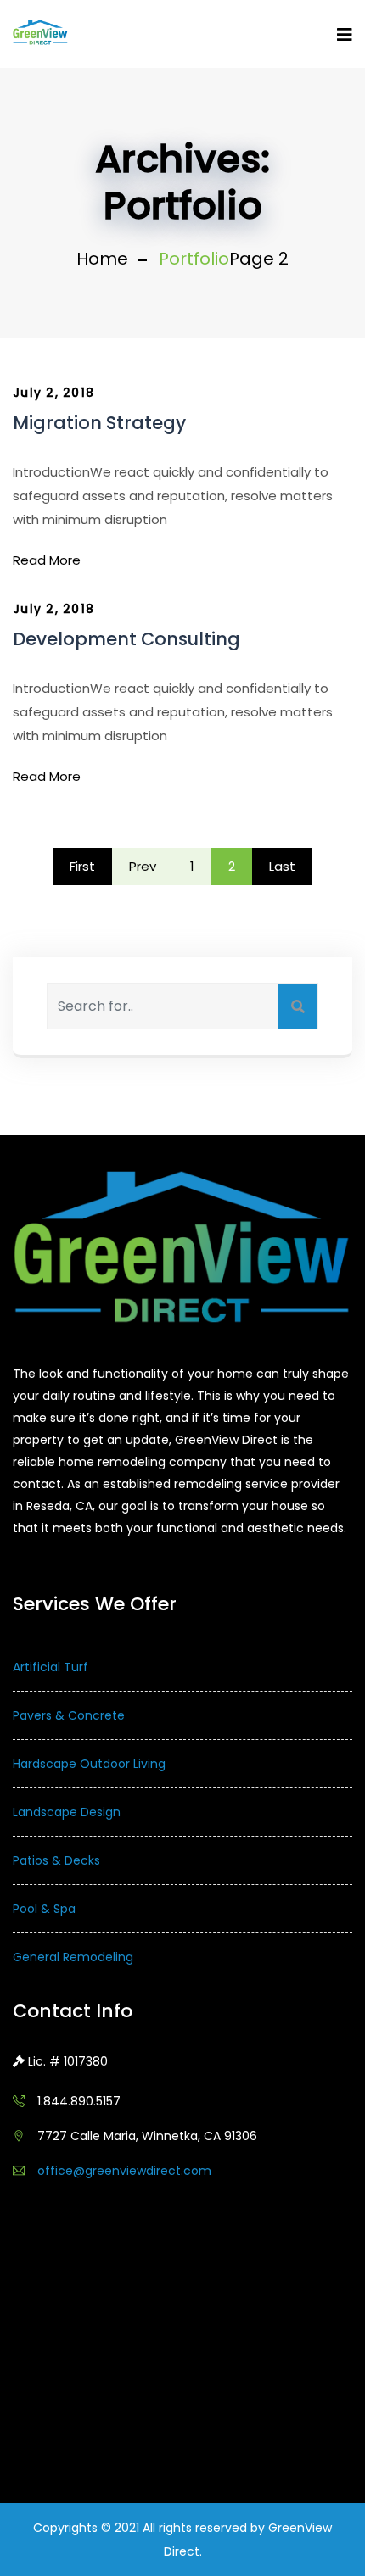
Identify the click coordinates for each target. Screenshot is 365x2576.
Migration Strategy (99, 423)
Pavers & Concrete (69, 1715)
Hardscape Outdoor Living (89, 1764)
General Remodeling (73, 1957)
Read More (47, 560)
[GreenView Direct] (40, 33)
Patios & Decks (56, 1860)
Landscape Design (67, 1812)
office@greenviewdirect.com (124, 2171)
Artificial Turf (51, 1667)
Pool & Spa (44, 1909)
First (82, 866)
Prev (143, 866)
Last (282, 866)
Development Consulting (126, 639)
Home (102, 259)
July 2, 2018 (53, 393)
